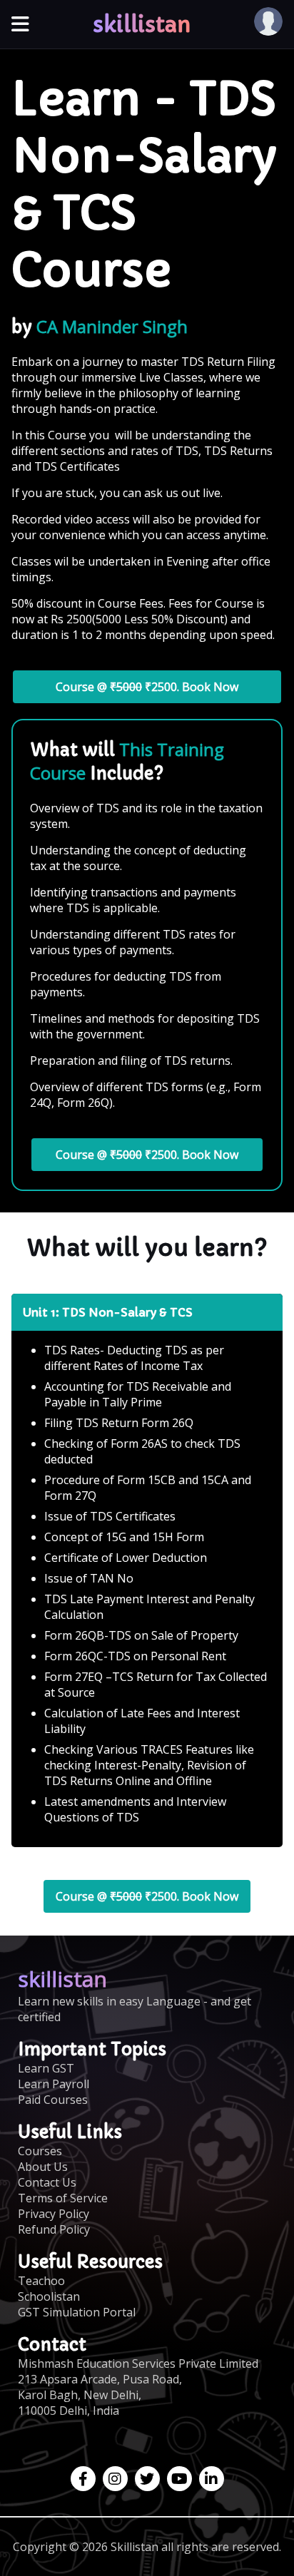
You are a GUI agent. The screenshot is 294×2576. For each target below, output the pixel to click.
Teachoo (41, 2281)
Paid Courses (53, 2100)
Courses (40, 2151)
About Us (43, 2167)
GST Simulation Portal (77, 2312)
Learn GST (46, 2068)
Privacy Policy (54, 2214)
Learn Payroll (54, 2084)
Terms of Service (63, 2198)
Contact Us (47, 2182)
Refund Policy (54, 2229)
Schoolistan (49, 2296)
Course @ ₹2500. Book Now (147, 687)
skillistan (142, 25)
